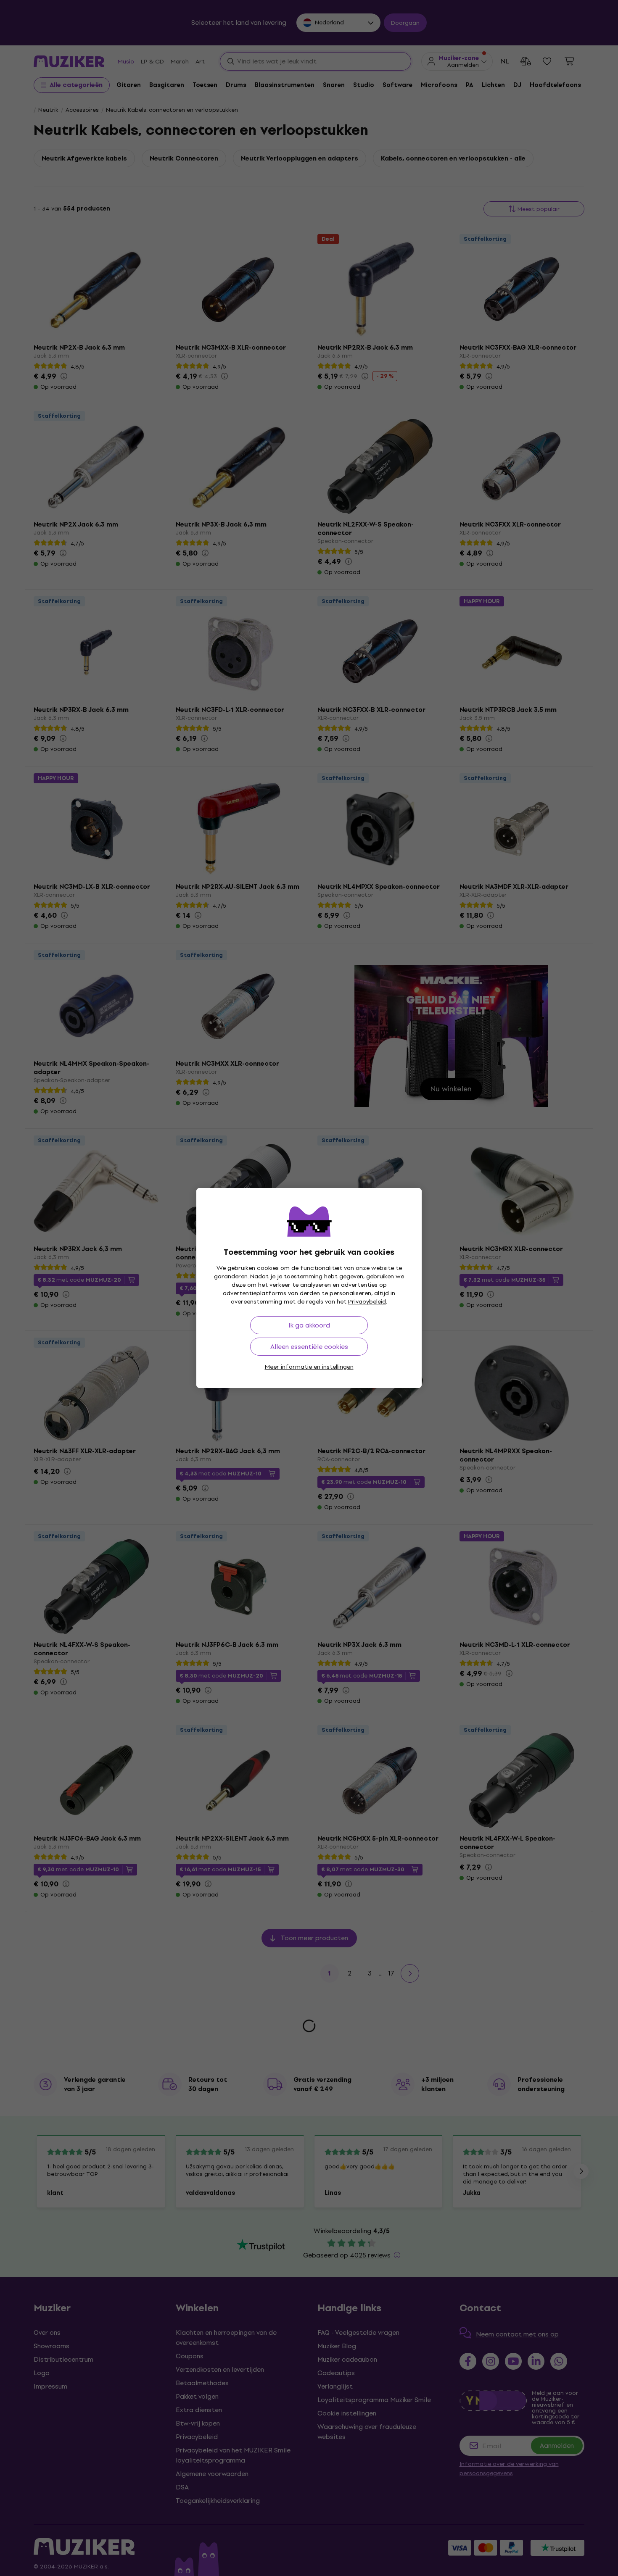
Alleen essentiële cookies (309, 1347)
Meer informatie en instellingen (309, 1367)
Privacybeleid (367, 1302)
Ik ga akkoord (309, 1325)
